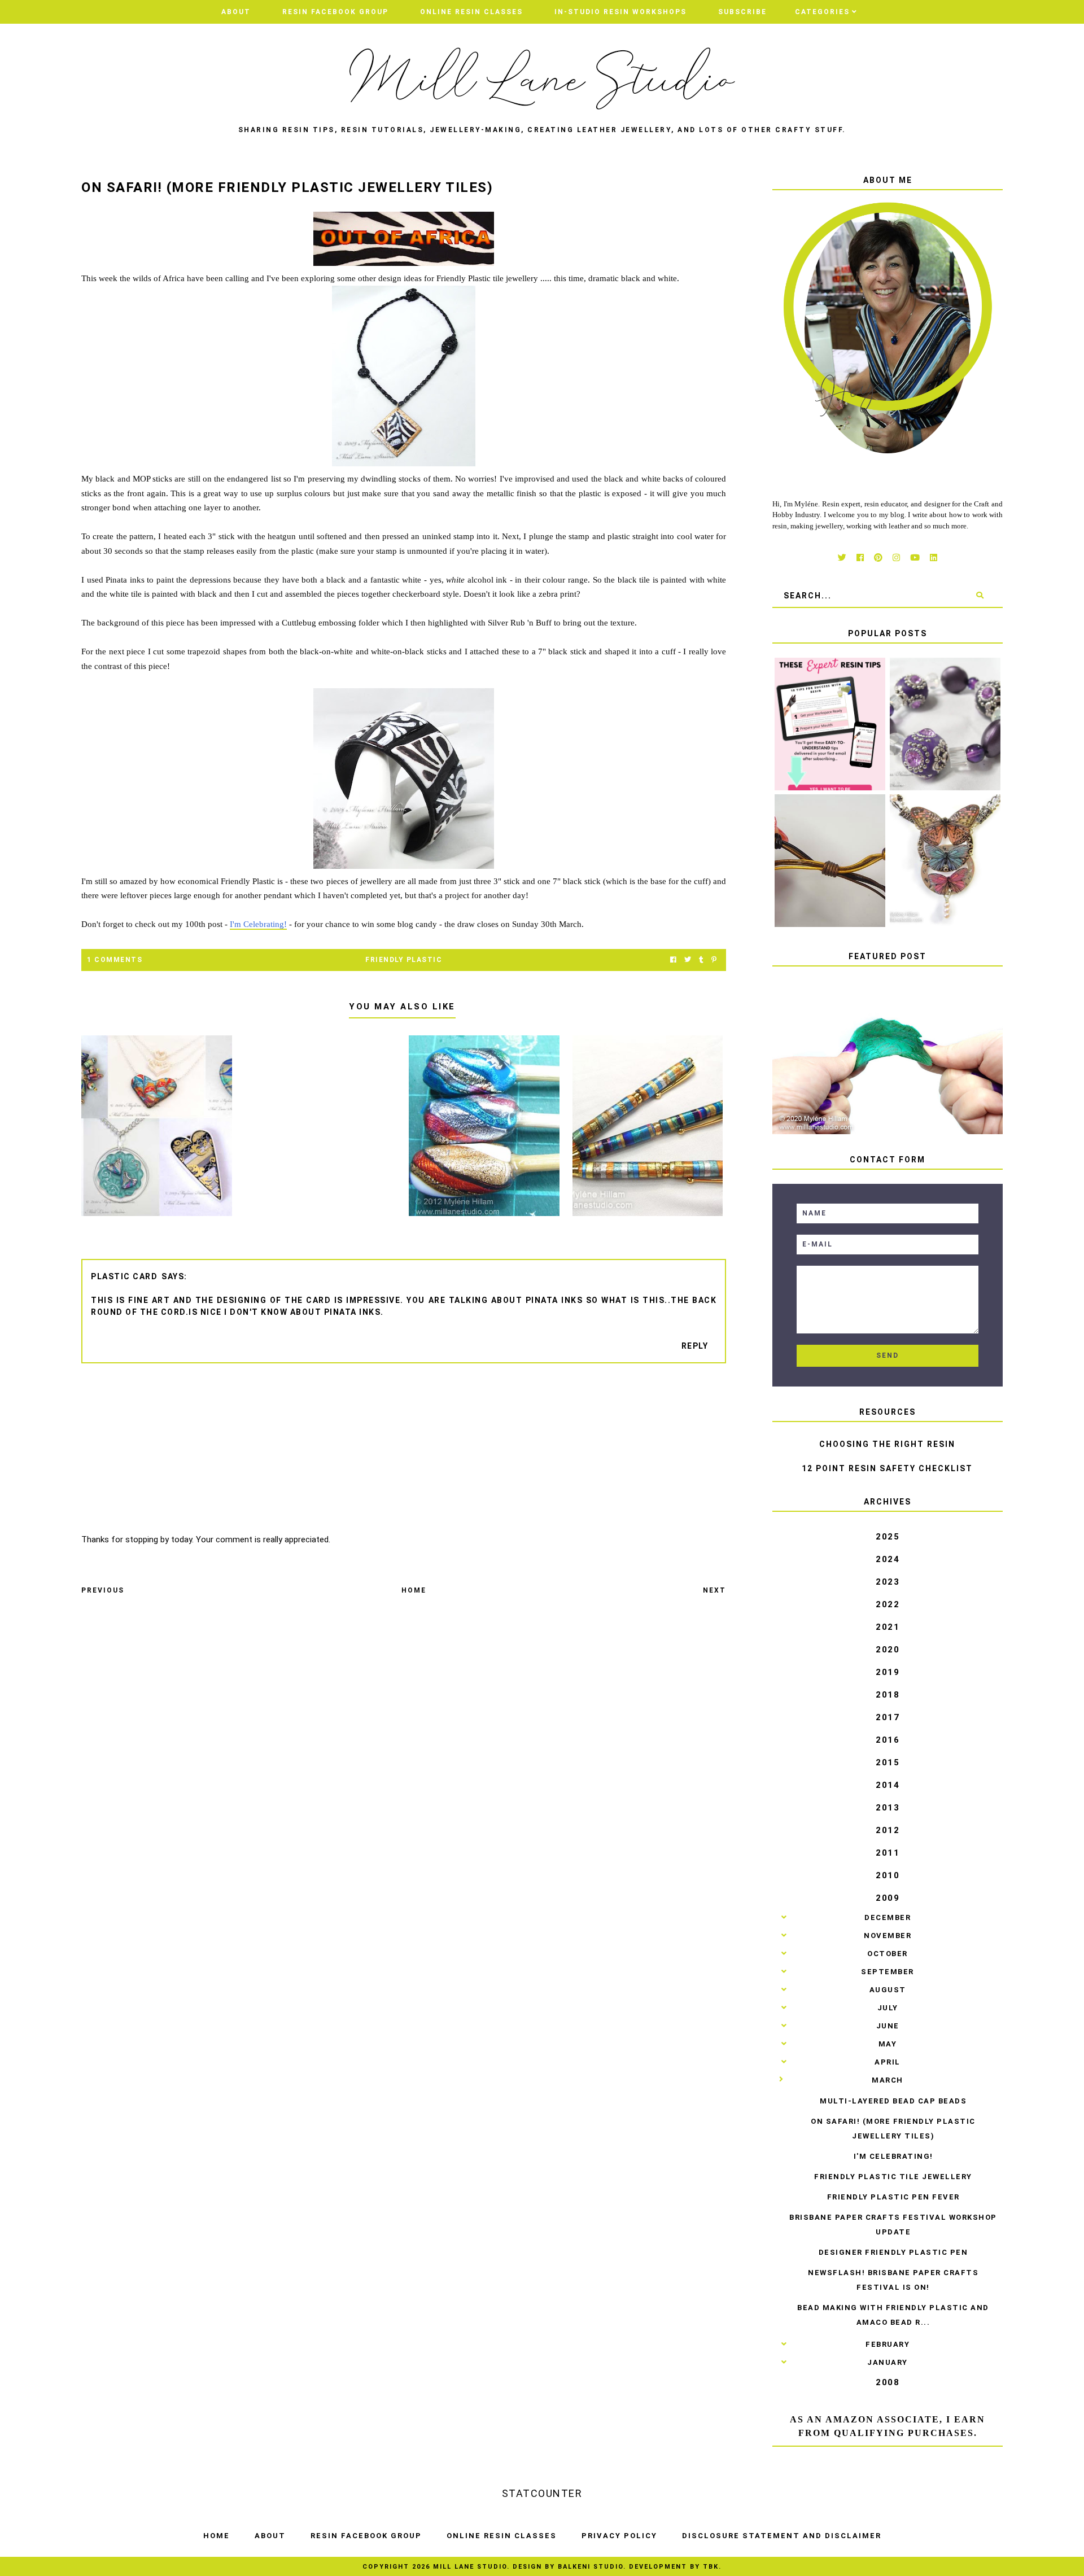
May (888, 2044)
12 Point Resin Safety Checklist (887, 1468)
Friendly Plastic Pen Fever (893, 2197)
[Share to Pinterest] (714, 960)
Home (414, 1590)
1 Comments (115, 960)
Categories (822, 12)
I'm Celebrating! (258, 924)
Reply (695, 1346)
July (888, 2008)
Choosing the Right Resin (887, 1444)
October (888, 1954)
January (888, 2362)
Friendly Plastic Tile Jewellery (893, 2177)
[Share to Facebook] (673, 960)
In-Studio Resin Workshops (620, 12)
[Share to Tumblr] (701, 960)
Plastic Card (124, 1276)
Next (714, 1590)
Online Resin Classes (471, 12)
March (888, 2080)
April (888, 2062)
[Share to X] (688, 960)
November (888, 1936)
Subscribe (742, 12)
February (888, 2344)
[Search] (980, 596)
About (236, 12)
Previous (103, 1590)
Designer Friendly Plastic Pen (893, 2252)
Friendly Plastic (404, 960)
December (888, 1917)
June (888, 2026)
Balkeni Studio (591, 2567)
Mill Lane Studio (470, 2567)
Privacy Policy (619, 2536)
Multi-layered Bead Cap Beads (893, 2101)
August (888, 1990)
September (888, 1972)
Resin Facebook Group (335, 12)
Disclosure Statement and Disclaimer (782, 2536)
